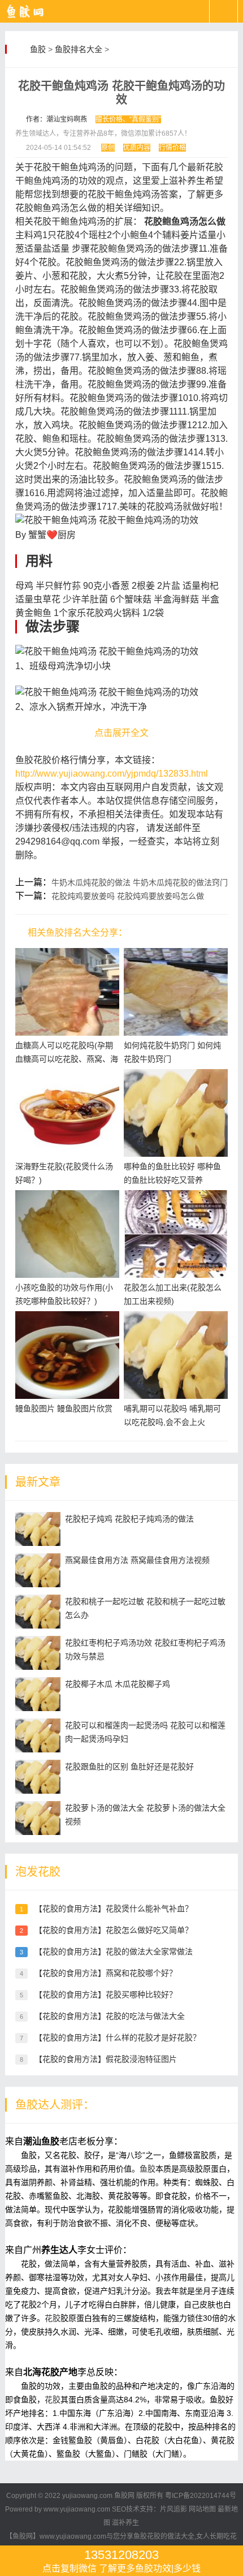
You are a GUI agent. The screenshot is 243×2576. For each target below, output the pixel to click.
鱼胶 (38, 49)
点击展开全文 (121, 733)
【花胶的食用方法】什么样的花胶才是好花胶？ (118, 2037)
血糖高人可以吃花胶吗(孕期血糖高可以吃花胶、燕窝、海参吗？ (67, 1059)
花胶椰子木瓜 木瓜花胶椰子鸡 (118, 1684)
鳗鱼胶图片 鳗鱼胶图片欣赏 (64, 1408)
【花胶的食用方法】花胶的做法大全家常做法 (114, 1952)
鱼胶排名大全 (79, 49)
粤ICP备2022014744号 (201, 2496)
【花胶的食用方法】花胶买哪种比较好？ (106, 1995)
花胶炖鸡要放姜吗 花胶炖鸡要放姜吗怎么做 (128, 896)
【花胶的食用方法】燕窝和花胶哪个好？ (106, 1973)
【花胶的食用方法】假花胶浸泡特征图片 (106, 2059)
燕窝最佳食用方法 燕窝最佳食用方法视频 (137, 1560)
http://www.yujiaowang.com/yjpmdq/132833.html (112, 774)
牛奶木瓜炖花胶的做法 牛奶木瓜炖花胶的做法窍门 (140, 882)
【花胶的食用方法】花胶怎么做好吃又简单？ (114, 1930)
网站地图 (202, 2509)
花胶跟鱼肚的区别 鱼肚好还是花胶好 (129, 1767)
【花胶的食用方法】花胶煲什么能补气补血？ (114, 1909)
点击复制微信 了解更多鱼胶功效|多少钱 (121, 2560)
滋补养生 (125, 2523)
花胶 (53, 2318)
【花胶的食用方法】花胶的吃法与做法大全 (110, 2016)
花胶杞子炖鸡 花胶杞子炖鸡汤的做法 (129, 1519)
